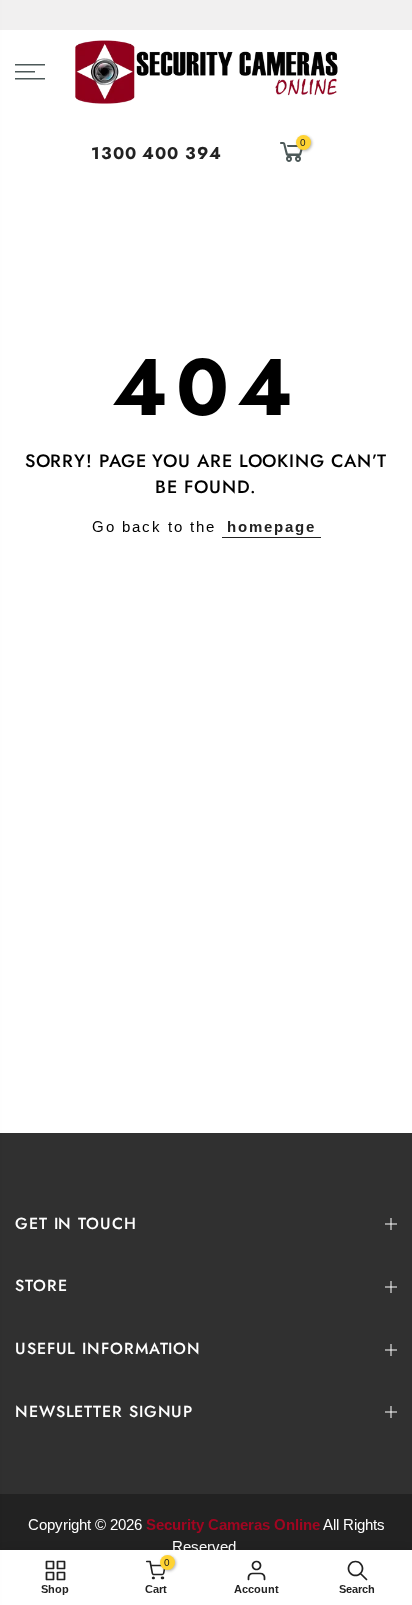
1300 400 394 (156, 153)
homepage (271, 526)
